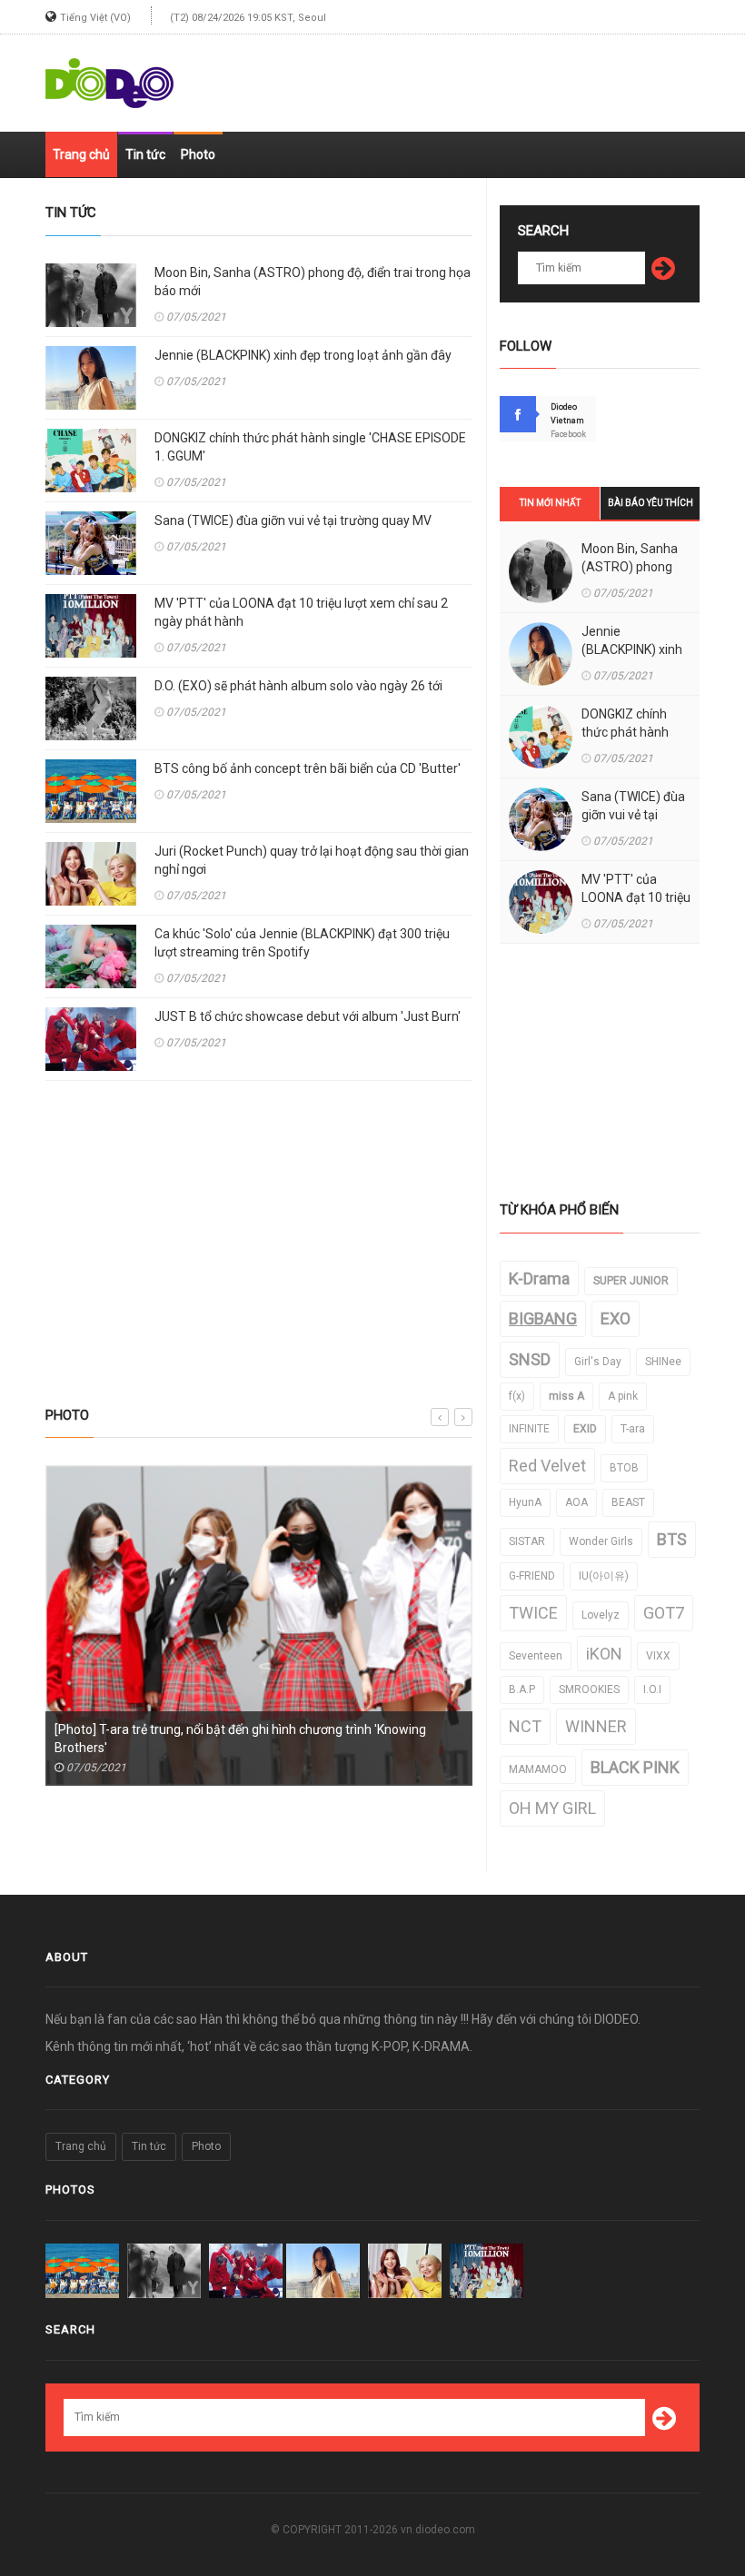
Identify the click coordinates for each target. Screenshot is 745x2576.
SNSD (530, 1359)
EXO (616, 1318)
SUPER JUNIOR (631, 1281)
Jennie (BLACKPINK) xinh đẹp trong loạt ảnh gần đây (303, 355)
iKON (604, 1654)
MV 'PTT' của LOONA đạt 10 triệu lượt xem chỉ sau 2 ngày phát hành (301, 612)
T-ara (633, 1429)
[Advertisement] (487, 75)
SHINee (663, 1362)
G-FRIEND (532, 1576)
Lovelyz (601, 1615)
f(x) (517, 1396)
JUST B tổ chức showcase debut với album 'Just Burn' (308, 1016)
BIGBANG (543, 1318)
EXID (585, 1429)
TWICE (533, 1613)
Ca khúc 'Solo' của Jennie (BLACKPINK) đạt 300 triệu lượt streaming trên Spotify (302, 943)
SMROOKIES (589, 1689)
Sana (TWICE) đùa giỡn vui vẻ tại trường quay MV (293, 520)
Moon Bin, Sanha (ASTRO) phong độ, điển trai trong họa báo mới (313, 282)
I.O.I (652, 1689)
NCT (525, 1726)
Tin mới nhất (550, 503)
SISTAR (527, 1541)
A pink (623, 1396)
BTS (672, 1539)
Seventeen (536, 1656)
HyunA (525, 1502)
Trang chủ (81, 154)
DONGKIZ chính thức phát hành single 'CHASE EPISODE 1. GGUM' (310, 447)
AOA (576, 1502)
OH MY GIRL (552, 1808)
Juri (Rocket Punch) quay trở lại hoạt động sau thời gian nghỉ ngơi (312, 860)
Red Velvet (547, 1466)
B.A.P (522, 1689)
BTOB (624, 1468)
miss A (566, 1396)
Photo (198, 154)
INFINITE (529, 1429)
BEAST (628, 1502)
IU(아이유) (604, 1576)
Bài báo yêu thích (651, 503)
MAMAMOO (538, 1769)
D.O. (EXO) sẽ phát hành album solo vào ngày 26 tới (298, 686)
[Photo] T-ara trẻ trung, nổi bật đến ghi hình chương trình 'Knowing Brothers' (240, 1739)
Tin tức (145, 154)
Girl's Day (598, 1362)
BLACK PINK (635, 1767)
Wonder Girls (601, 1541)
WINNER (596, 1726)
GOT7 (664, 1613)
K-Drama (539, 1278)
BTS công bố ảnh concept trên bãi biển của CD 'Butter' (308, 768)
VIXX (658, 1656)
